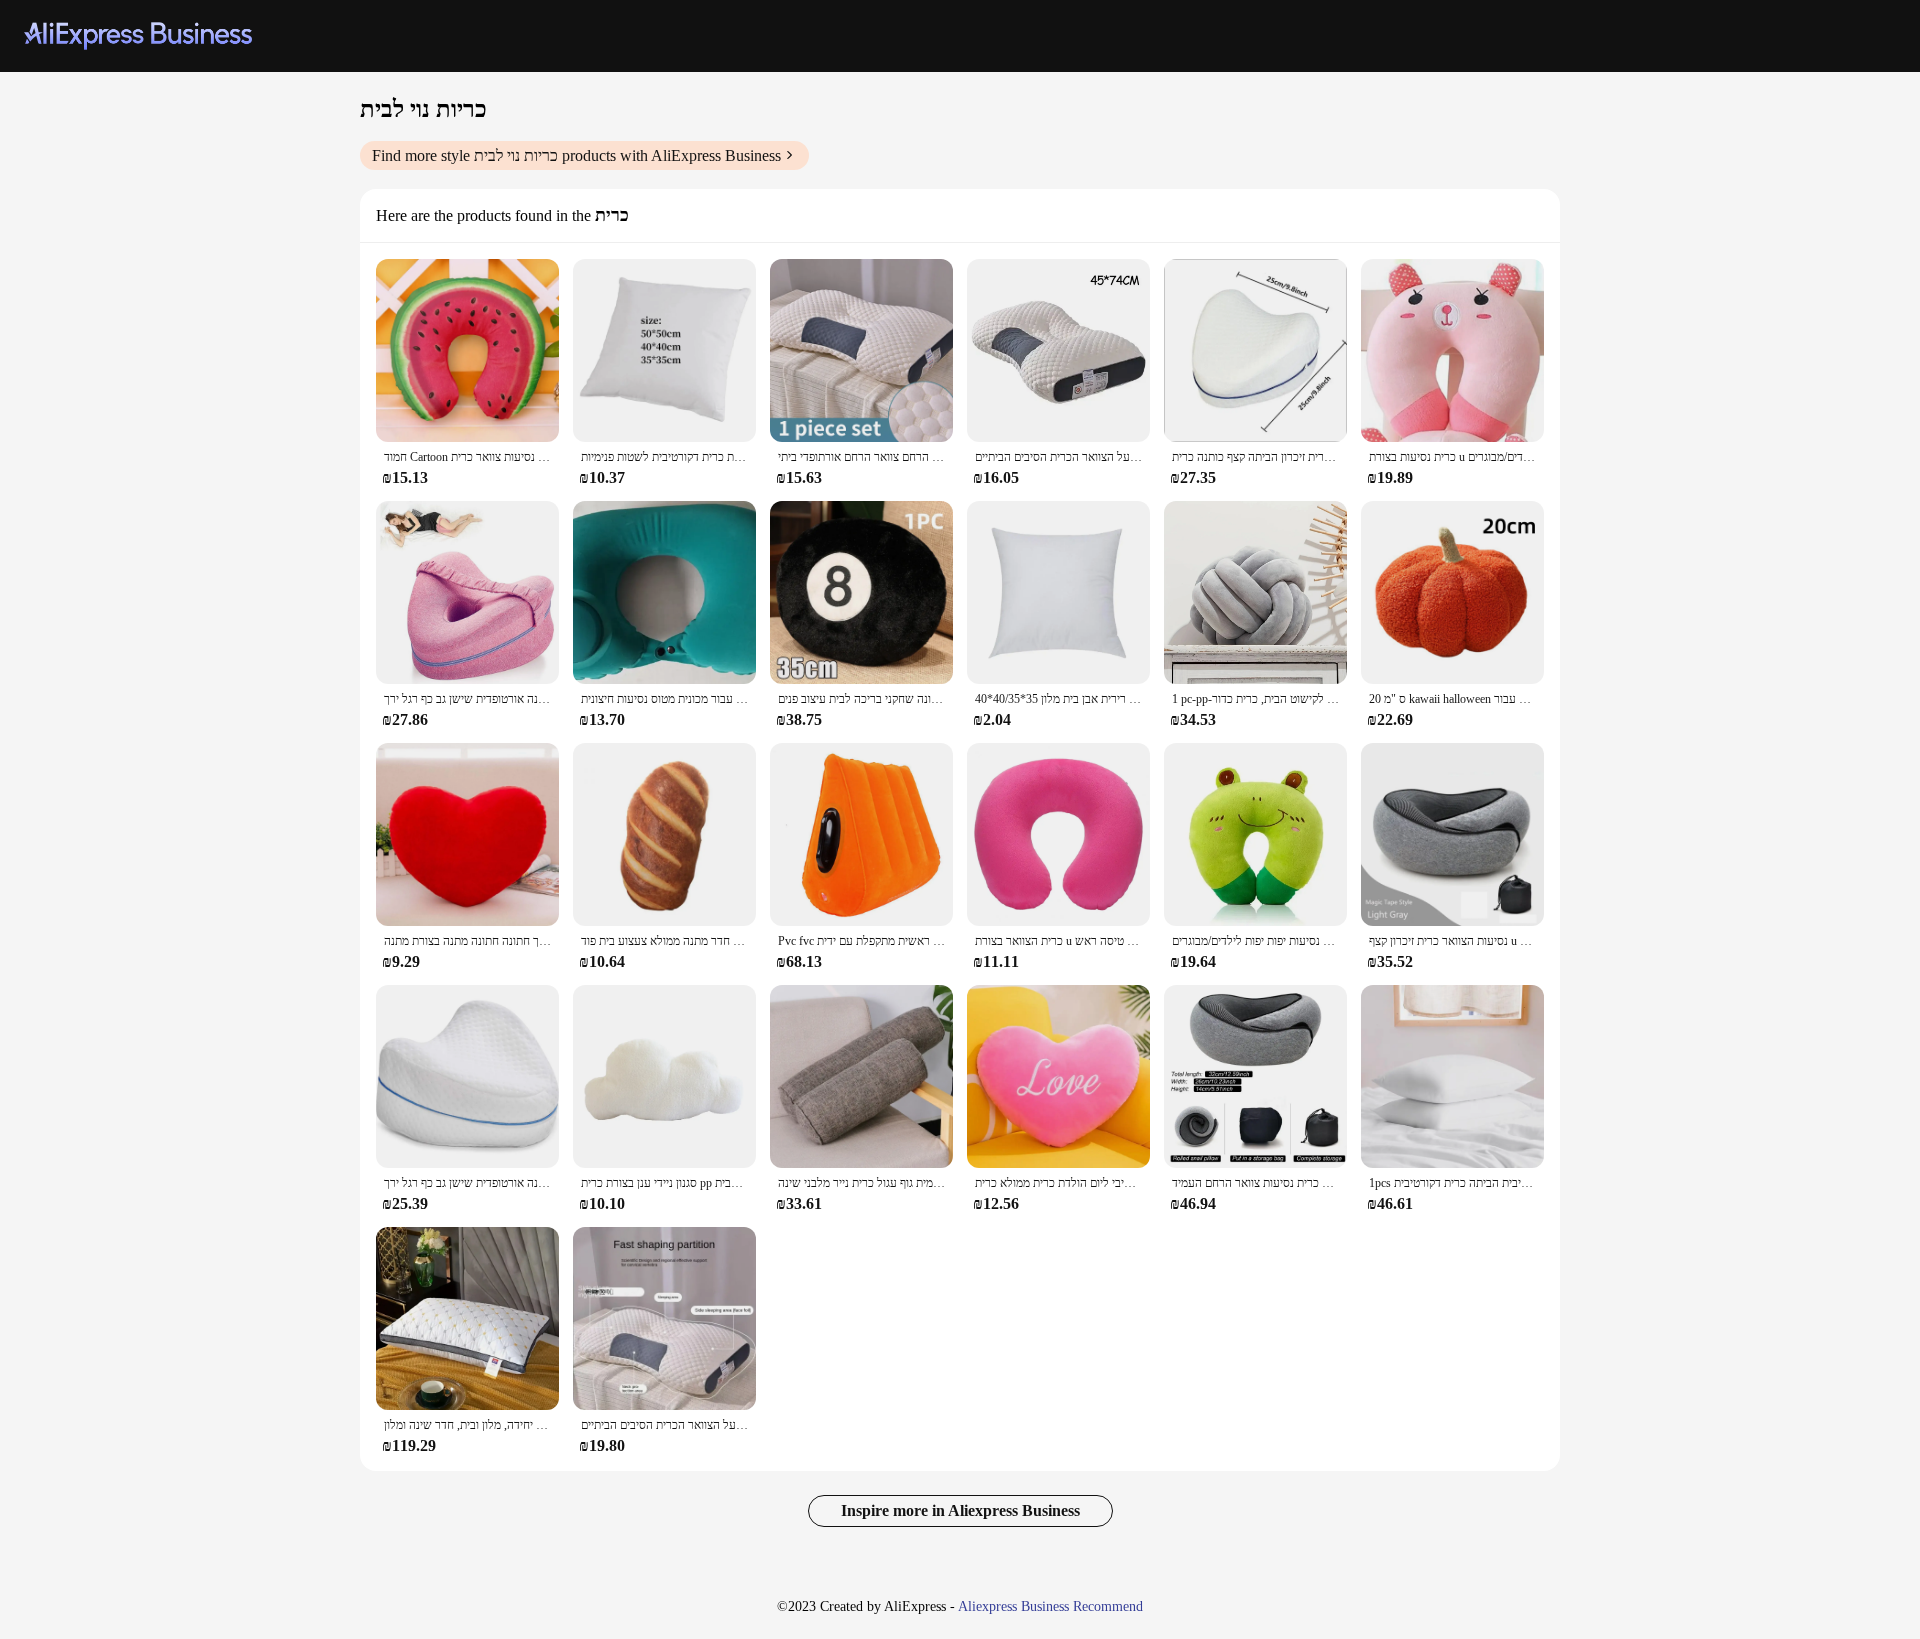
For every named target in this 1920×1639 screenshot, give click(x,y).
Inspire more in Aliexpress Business (960, 1510)
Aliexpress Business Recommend (1050, 1606)
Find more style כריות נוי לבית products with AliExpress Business (576, 155)
